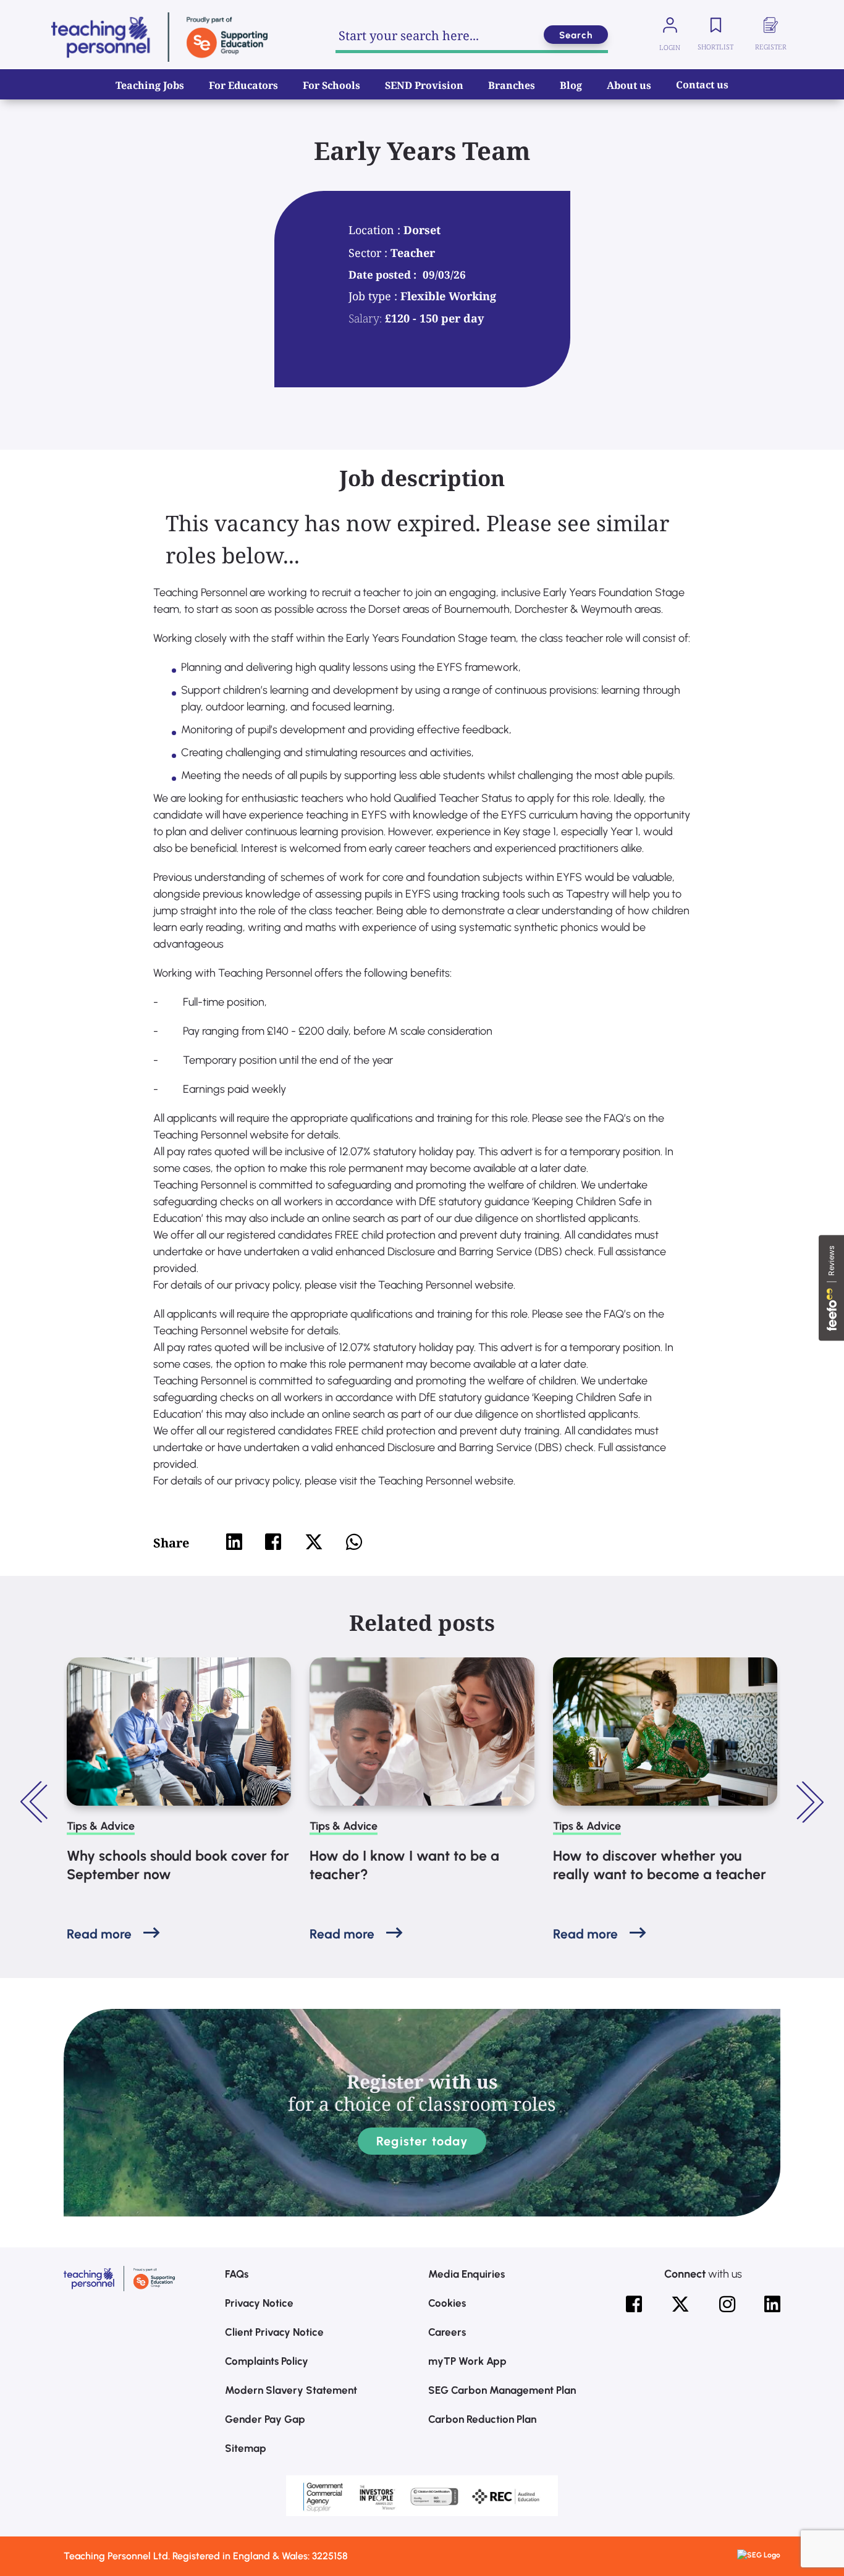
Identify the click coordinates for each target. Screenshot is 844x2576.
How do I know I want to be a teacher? (404, 1865)
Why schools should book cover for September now (178, 1865)
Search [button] (576, 35)
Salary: (365, 318)
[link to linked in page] (772, 2304)
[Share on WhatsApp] (354, 1542)
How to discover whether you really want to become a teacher (660, 1865)
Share (171, 1543)
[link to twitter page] (680, 2304)
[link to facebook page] (634, 2304)
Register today (422, 2141)
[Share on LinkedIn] (234, 1542)
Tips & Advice (101, 1826)
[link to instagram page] (727, 2304)
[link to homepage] (159, 37)
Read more (99, 1934)
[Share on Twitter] (314, 1542)
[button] (36, 1802)
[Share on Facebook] (273, 1542)
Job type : (374, 296)
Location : (376, 230)
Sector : (369, 253)
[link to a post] (179, 1732)
